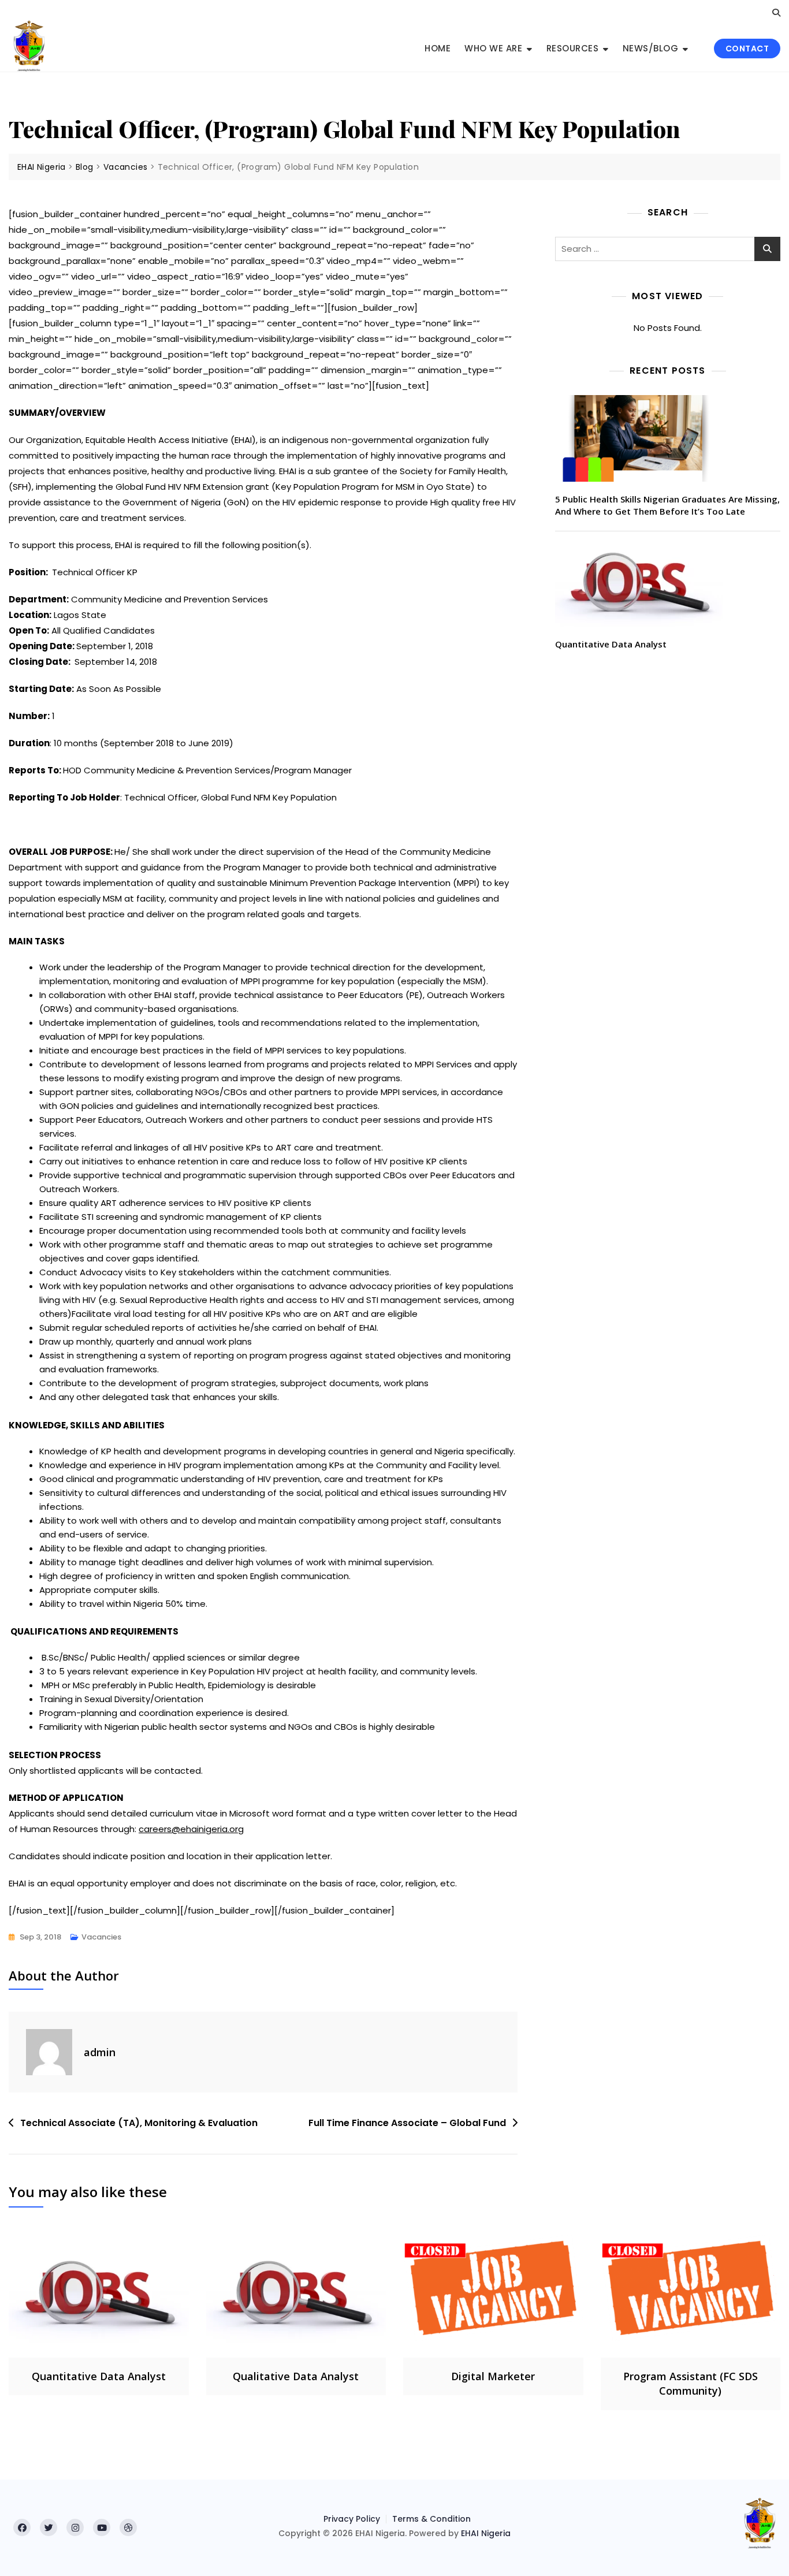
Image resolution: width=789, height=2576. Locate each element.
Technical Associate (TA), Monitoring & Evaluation (139, 2123)
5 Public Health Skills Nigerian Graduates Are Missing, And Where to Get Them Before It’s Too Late (667, 505)
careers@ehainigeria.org (191, 1829)
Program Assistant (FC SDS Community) (691, 2383)
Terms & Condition (431, 2519)
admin (100, 2052)
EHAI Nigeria (486, 2533)
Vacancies (101, 1937)
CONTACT (747, 49)
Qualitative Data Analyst (296, 2376)
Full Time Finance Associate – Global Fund (407, 2123)
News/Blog (651, 48)
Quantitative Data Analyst (611, 644)
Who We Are (493, 48)
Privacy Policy (352, 2519)
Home (438, 48)
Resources (573, 48)
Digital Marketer (493, 2376)
